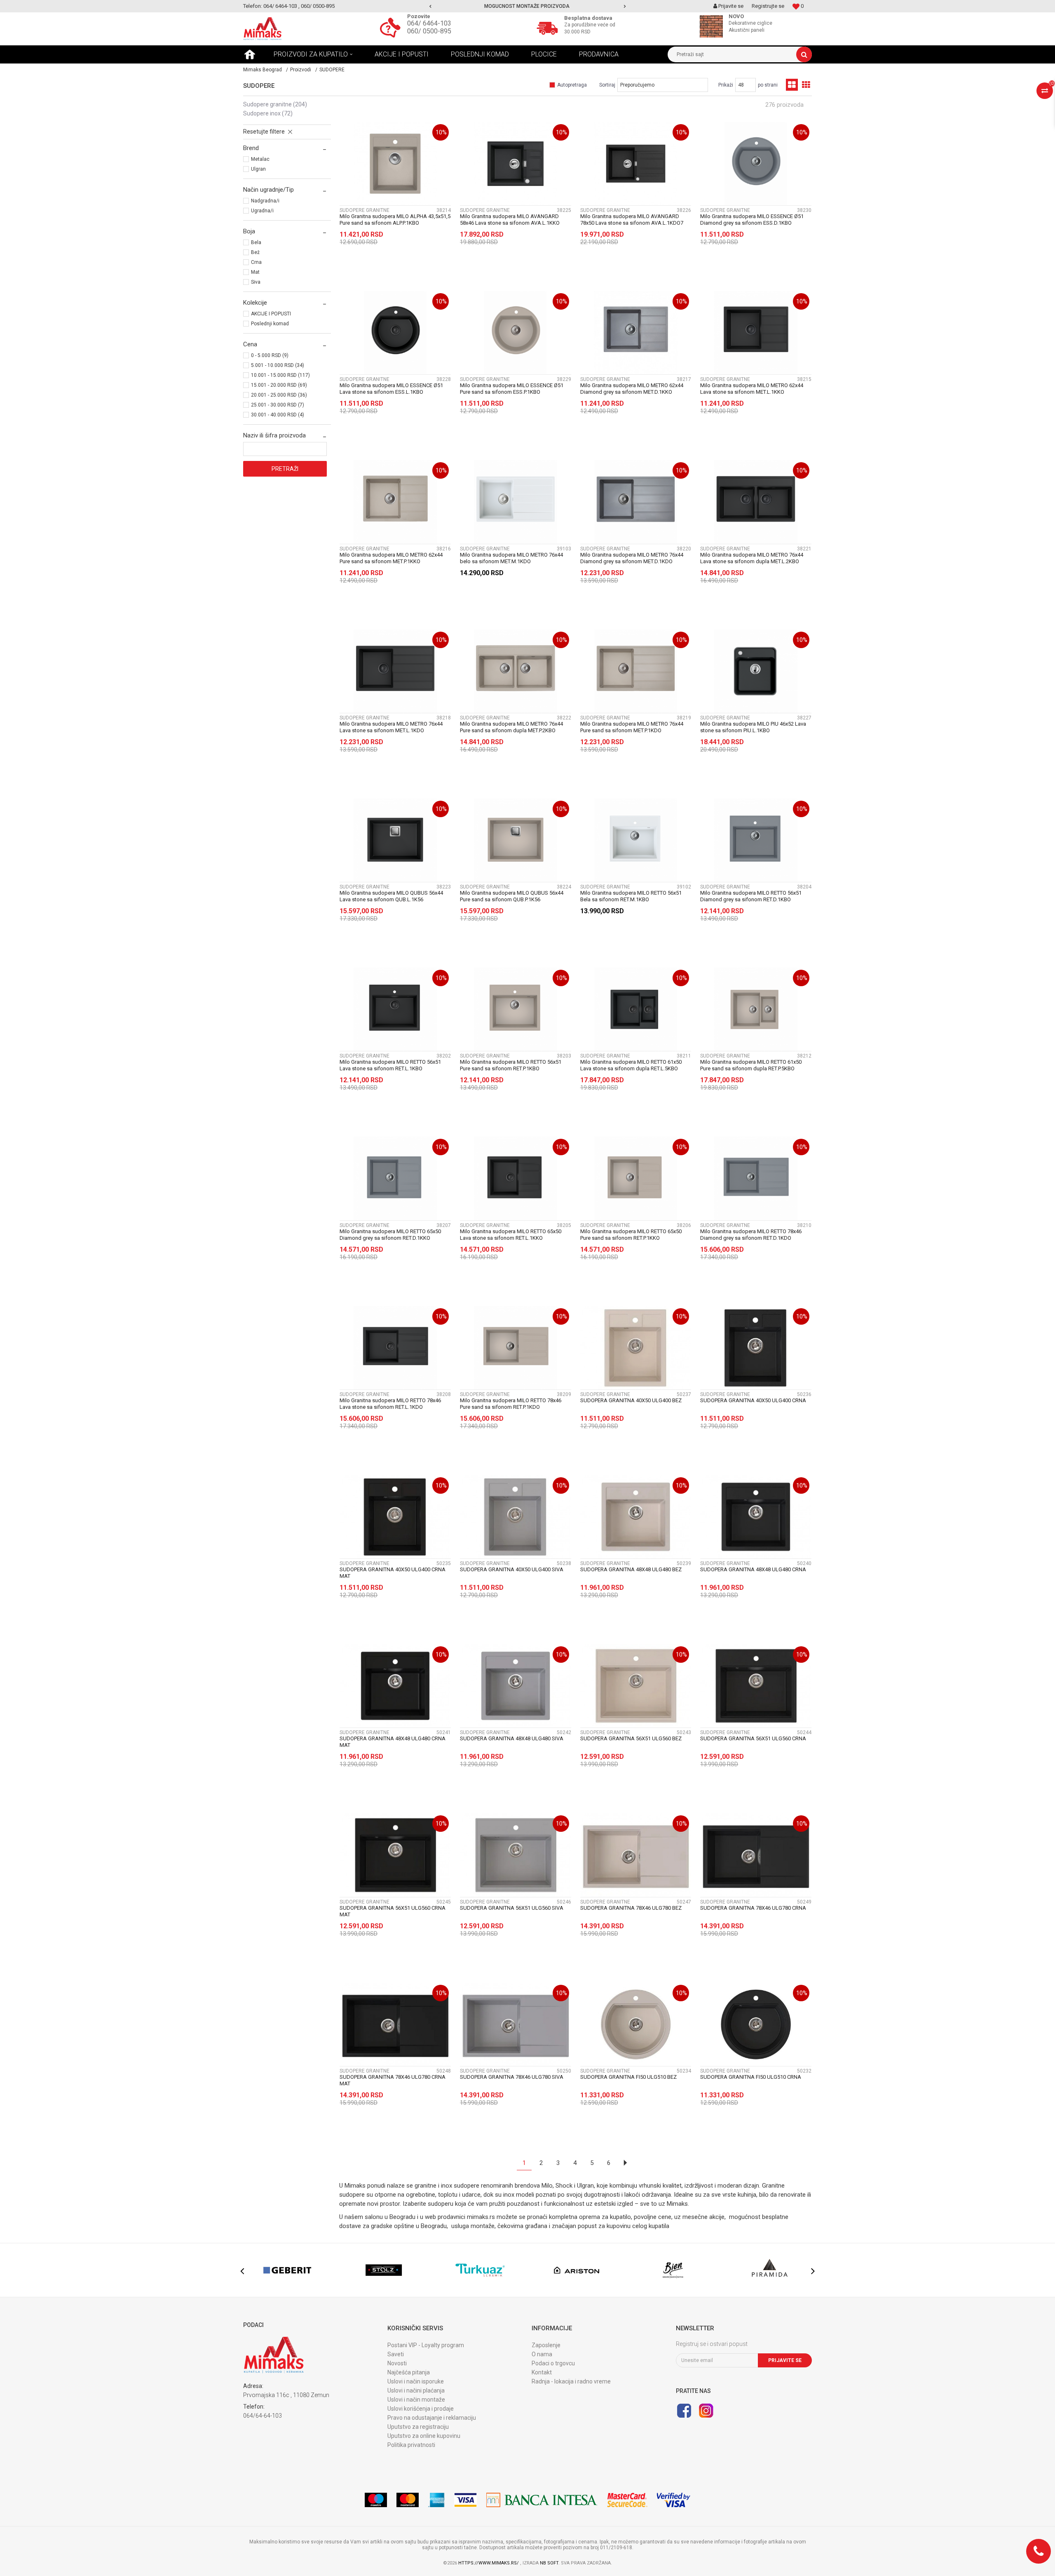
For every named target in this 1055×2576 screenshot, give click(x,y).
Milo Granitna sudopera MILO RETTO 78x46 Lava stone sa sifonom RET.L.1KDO (390, 1404)
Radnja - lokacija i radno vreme (571, 2381)
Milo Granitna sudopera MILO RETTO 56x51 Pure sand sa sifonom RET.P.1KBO (511, 1065)
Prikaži (726, 85)
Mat (255, 272)
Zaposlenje (546, 2345)
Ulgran (258, 169)
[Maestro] (376, 2500)
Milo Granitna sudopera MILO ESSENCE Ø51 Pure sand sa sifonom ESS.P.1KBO (512, 389)
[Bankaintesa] (542, 2500)
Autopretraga (572, 85)
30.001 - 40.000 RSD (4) (278, 415)
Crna (256, 262)
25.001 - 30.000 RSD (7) (278, 405)
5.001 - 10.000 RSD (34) (278, 365)
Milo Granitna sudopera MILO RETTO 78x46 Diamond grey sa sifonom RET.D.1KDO (751, 1235)
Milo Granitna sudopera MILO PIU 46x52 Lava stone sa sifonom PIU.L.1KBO (753, 727)
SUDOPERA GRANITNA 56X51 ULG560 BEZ (631, 1738)
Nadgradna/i (265, 201)
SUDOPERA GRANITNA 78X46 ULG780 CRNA (753, 1908)
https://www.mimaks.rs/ (489, 2563)
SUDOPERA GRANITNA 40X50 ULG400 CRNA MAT (393, 1573)
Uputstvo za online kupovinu (424, 2436)
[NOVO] (713, 26)
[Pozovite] (392, 27)
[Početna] (250, 54)
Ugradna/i (262, 211)
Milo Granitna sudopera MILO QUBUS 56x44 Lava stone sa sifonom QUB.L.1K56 (391, 896)
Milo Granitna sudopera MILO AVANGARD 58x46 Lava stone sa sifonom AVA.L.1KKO (510, 220)
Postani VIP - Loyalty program (426, 2345)
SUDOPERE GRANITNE (275, 104)
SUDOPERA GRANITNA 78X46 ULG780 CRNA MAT (393, 2080)
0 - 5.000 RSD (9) (270, 355)
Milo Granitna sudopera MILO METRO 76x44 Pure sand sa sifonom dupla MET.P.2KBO (511, 727)
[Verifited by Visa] (674, 2500)
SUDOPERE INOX (268, 113)
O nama (542, 2354)
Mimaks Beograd (263, 70)
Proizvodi (301, 70)
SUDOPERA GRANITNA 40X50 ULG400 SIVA (512, 1569)
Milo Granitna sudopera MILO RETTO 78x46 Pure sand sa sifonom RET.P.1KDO (511, 1404)
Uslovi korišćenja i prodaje (421, 2409)
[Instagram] (706, 2411)
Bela (256, 242)
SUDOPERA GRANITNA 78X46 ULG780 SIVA (512, 2077)
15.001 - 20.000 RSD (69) (279, 385)
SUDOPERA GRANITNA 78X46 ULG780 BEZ (631, 1908)
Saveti (396, 2354)
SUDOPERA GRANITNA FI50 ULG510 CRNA (751, 2077)
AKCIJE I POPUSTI (271, 314)
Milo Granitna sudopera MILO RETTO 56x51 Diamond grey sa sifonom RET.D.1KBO (751, 896)
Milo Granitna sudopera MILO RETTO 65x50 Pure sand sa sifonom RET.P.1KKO (631, 1235)
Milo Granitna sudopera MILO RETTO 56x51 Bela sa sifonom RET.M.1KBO (631, 896)
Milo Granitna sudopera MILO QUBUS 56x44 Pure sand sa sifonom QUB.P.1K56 (512, 896)
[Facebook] (684, 2411)
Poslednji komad (270, 324)
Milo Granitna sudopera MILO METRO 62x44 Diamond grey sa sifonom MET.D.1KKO (632, 389)
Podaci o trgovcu (553, 2363)
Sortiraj (607, 85)
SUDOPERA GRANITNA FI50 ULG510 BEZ (628, 2077)
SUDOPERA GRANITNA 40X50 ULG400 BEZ (631, 1400)
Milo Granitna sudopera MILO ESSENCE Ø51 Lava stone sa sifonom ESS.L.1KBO (391, 389)
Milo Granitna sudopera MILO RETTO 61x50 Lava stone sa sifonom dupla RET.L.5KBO (631, 1065)
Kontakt (542, 2372)
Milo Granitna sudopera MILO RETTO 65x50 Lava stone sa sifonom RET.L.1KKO (511, 1235)
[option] (528, 6)
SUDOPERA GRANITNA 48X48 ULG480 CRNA (753, 1569)
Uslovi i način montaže (416, 2400)
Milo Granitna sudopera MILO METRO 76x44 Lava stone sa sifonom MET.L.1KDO (391, 727)
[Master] (408, 2500)
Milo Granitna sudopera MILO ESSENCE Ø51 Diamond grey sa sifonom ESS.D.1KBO (752, 220)
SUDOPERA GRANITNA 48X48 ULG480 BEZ (631, 1569)
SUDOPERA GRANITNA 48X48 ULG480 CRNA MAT (393, 1742)
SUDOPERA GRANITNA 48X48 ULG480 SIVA (512, 1738)
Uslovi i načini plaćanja (416, 2390)
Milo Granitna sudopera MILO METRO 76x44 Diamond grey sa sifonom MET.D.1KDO (632, 558)
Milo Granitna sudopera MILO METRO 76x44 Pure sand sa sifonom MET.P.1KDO (632, 727)
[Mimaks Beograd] (263, 29)
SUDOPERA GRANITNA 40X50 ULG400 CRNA (753, 1400)
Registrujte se (768, 6)
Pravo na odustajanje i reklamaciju (432, 2418)
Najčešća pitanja (409, 2372)
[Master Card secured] (627, 2500)
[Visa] (465, 2500)
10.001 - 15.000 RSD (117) (280, 375)
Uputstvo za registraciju (418, 2427)
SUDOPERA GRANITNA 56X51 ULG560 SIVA (512, 1908)
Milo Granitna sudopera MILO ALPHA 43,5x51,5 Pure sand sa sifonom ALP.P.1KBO (395, 220)
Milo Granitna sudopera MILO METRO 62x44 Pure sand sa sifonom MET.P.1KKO (391, 558)
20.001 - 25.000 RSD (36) (279, 395)
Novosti (397, 2363)
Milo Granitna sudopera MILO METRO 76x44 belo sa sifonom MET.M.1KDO (511, 558)
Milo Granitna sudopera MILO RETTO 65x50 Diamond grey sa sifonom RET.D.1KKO (390, 1235)
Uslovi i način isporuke (416, 2381)
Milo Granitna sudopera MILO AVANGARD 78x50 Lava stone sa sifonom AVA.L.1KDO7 (632, 220)
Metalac (260, 159)
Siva (256, 282)
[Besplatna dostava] (549, 27)
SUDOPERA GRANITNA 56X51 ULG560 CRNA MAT (393, 1911)
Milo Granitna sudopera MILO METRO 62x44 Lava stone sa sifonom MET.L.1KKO (752, 389)
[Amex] (436, 2500)
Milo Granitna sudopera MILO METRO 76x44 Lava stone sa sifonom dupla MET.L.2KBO (752, 558)
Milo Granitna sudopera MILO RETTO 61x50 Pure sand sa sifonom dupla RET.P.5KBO (751, 1065)
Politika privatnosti (411, 2445)
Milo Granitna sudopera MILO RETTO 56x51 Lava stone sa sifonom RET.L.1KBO (390, 1065)
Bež (255, 252)
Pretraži (285, 469)
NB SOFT (549, 2563)
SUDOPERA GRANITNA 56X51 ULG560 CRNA (753, 1738)
